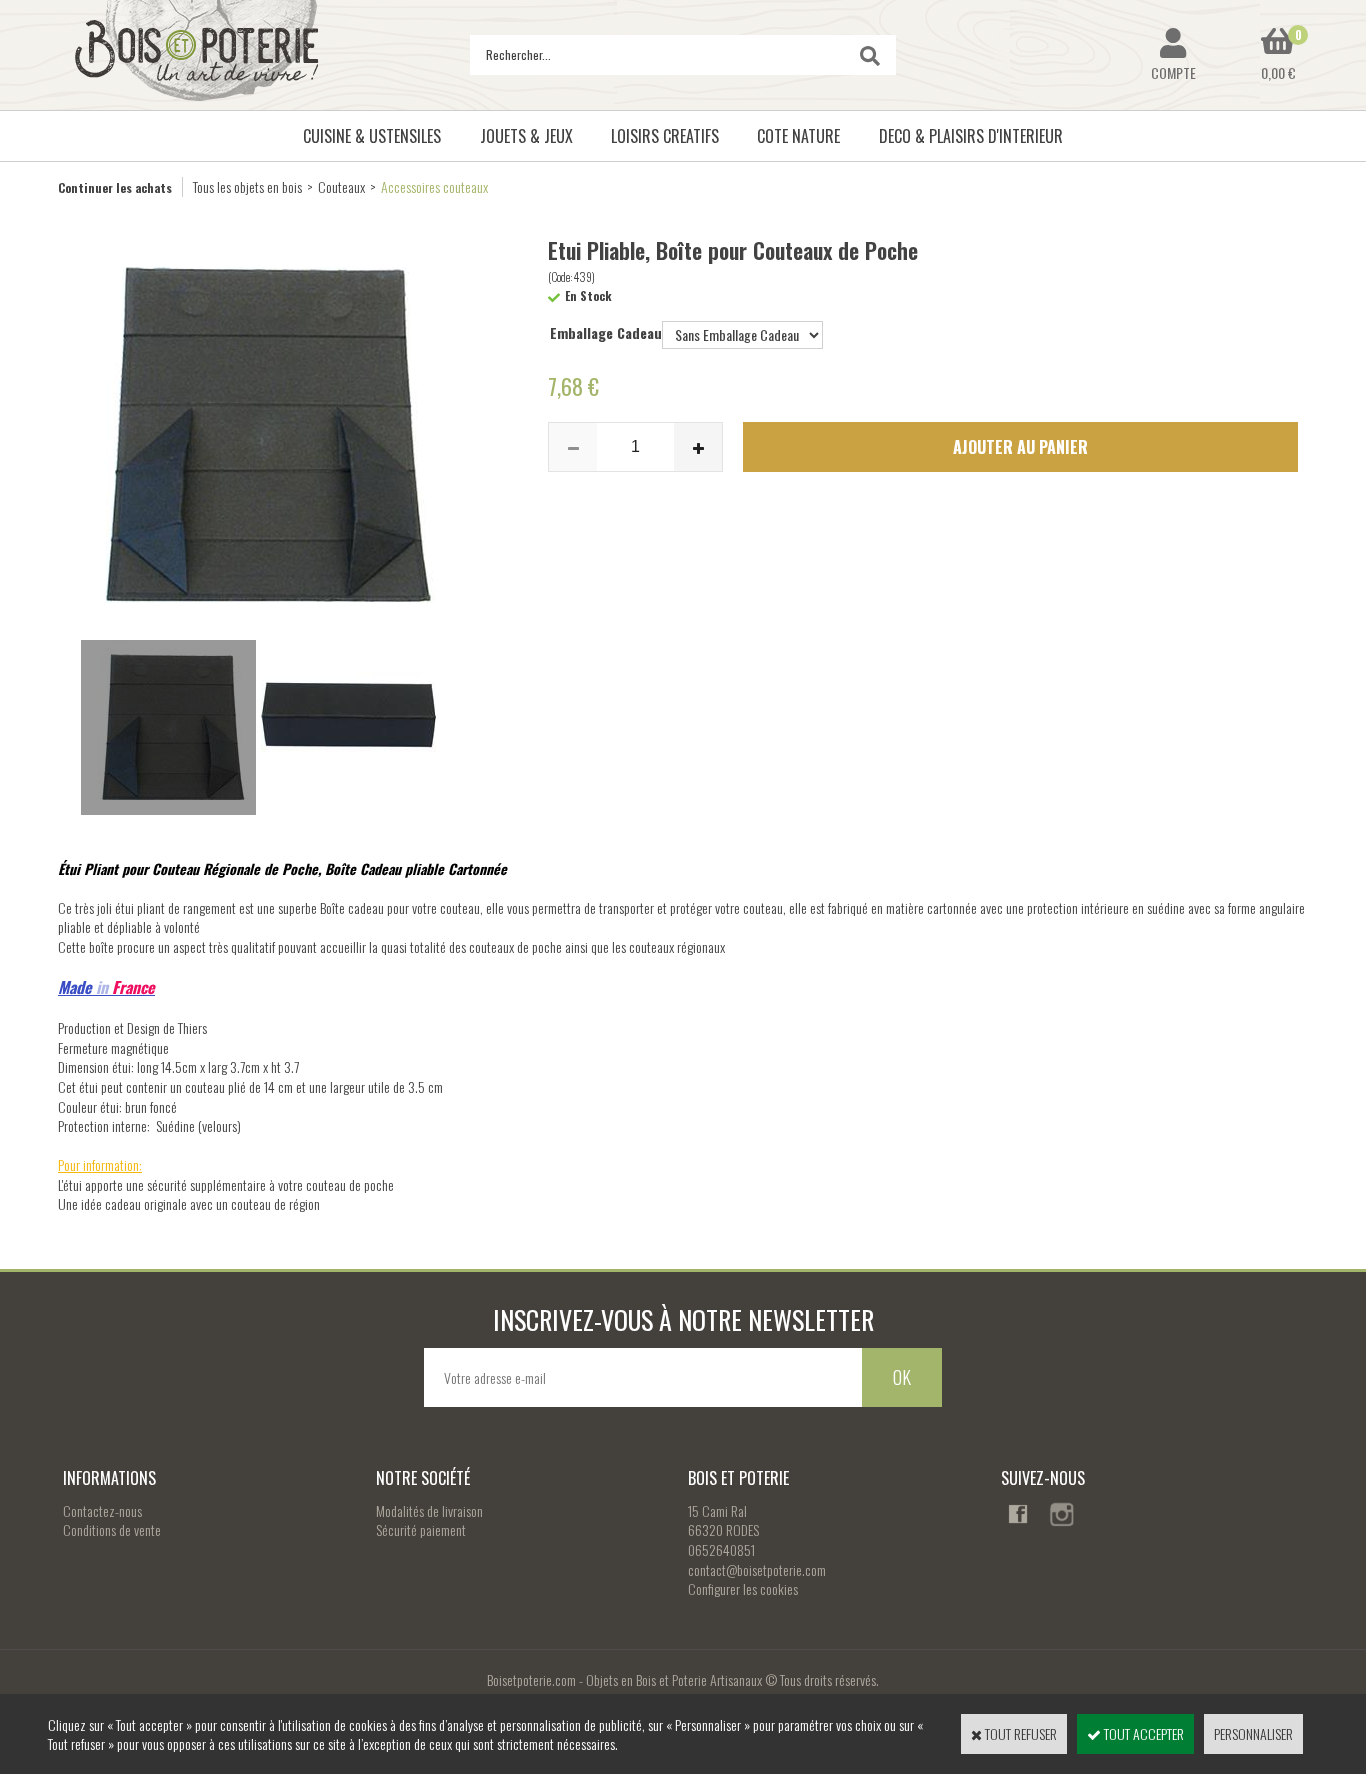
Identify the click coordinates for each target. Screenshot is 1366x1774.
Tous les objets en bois (247, 186)
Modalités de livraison (429, 1510)
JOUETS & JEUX (526, 136)
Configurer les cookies (743, 1588)
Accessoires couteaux (434, 186)
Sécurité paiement (421, 1529)
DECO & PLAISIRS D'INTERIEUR (971, 136)
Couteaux (341, 186)
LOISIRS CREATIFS (665, 136)
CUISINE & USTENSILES (372, 136)
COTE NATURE (798, 136)
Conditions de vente (112, 1529)
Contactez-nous (102, 1510)
